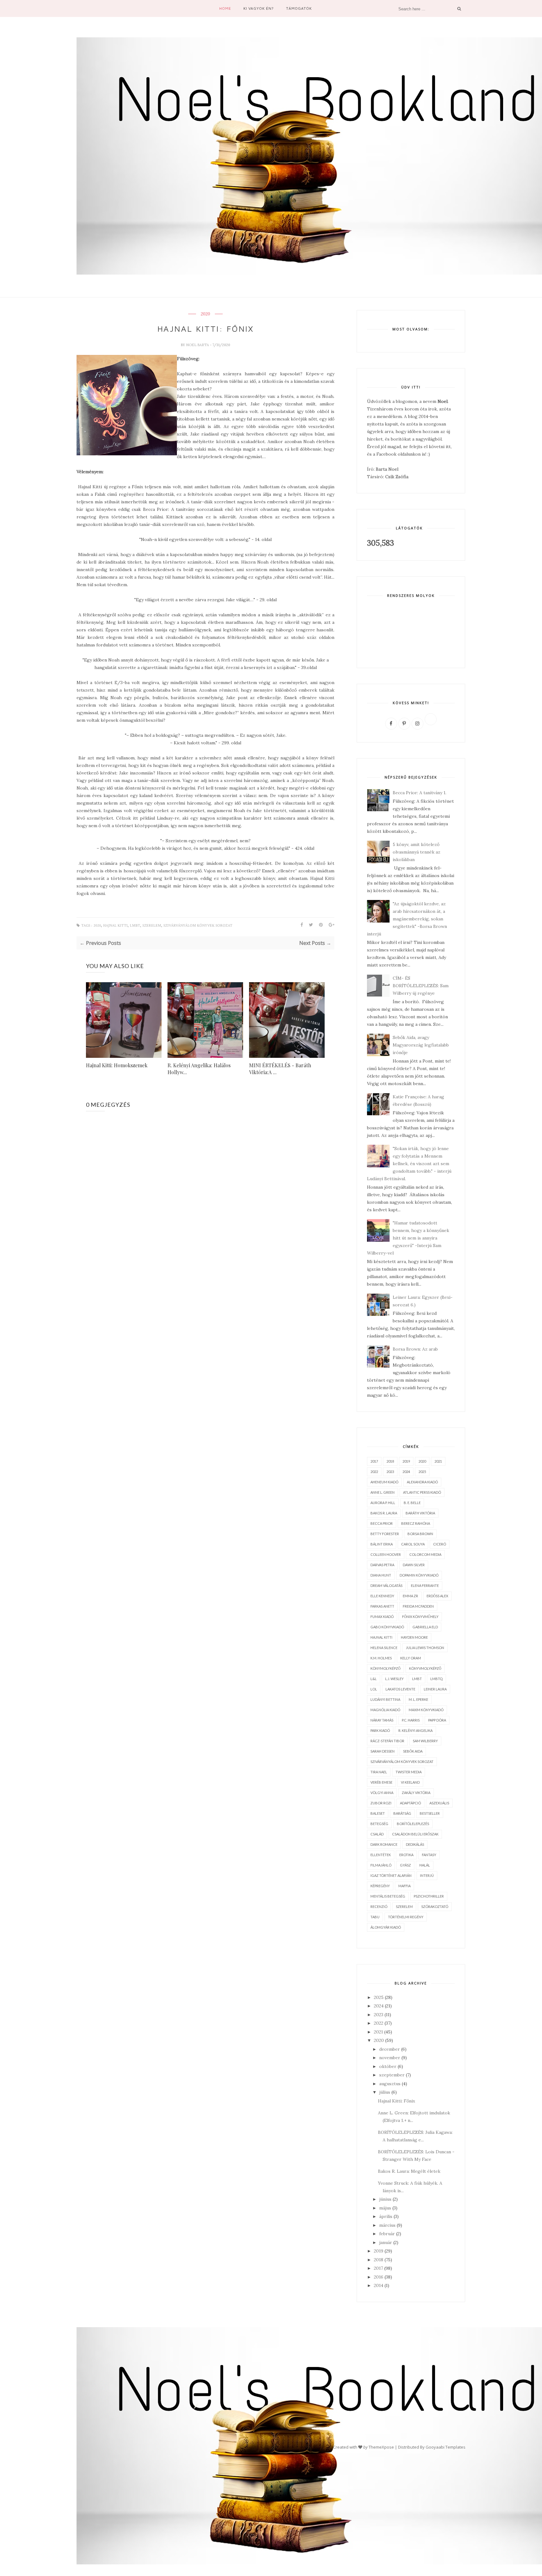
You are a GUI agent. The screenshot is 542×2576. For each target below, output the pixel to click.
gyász (405, 1865)
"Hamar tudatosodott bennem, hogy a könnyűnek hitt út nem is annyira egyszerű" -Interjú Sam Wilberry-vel (408, 1238)
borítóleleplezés (413, 1824)
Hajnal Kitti (115, 926)
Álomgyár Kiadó (386, 1927)
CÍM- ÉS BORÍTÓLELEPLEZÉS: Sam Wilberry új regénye (421, 986)
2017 (374, 1461)
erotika (406, 1855)
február (387, 2234)
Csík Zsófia (397, 477)
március (387, 2225)
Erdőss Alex (437, 1596)
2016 (379, 2277)
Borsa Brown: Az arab (415, 1349)
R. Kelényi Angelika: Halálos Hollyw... (199, 1069)
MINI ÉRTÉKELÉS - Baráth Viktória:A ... (280, 1069)
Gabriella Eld (425, 1627)
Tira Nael (379, 1772)
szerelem (152, 926)
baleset (378, 1813)
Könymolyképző (385, 1668)
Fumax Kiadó (382, 1617)
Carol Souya (413, 1544)
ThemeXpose (381, 2447)
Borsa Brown (420, 1534)
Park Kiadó (380, 1730)
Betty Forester (385, 1534)
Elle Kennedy (382, 1596)
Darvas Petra (382, 1565)
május (385, 2208)
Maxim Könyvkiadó (426, 1710)
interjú (427, 1875)
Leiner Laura (435, 1689)
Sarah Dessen (383, 1751)
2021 (438, 1461)
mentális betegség (388, 1896)
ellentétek (381, 1855)
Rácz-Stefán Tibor (387, 1741)
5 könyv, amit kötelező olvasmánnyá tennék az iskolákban (417, 852)
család (377, 1834)
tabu (375, 1917)
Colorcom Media (425, 1554)
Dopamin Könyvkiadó (419, 1575)
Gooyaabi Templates (446, 2447)
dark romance (384, 1844)
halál (425, 1865)
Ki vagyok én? (259, 8)
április (386, 2216)
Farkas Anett (382, 1606)
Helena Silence (384, 1648)
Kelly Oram (411, 1658)
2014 (379, 2285)
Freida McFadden (418, 1606)
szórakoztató (435, 1907)
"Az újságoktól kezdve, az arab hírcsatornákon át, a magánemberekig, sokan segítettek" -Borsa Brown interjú (407, 919)
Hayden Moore (414, 1637)
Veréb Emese (381, 1782)
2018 (390, 1461)
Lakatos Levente (400, 1689)
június (385, 2199)
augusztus (390, 2084)
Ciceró (440, 1544)
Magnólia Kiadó (385, 1710)
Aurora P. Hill (383, 1503)
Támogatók (299, 8)
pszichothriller (429, 1896)
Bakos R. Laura (384, 1513)
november (390, 2058)
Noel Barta (198, 345)
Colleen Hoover (386, 1554)
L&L (374, 1679)
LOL (374, 1689)
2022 (374, 1472)
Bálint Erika (382, 1544)
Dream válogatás (386, 1585)
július (385, 2092)
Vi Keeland (410, 1782)
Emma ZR (410, 1596)
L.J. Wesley (394, 1679)
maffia (404, 1886)
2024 (406, 1472)
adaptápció (410, 1803)
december (390, 2049)
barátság (402, 1813)
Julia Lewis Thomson (425, 1648)
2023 (390, 1472)
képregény (380, 1886)
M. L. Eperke (418, 1699)
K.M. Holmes (381, 1658)
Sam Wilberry (425, 1741)
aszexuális (439, 1803)
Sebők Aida (413, 1751)
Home (225, 8)
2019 (406, 1461)
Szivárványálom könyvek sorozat (198, 926)
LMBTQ (436, 1679)
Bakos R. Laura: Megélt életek (409, 2171)
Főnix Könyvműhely (420, 1617)
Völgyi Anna (382, 1793)
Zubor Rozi (381, 1803)
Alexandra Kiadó (422, 1482)
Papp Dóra (437, 1720)
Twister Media (409, 1772)
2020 (205, 314)
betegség (379, 1824)
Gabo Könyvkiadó (387, 1627)
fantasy (429, 1855)
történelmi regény (406, 1917)
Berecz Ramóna (416, 1523)
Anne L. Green (383, 1492)
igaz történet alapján (391, 1875)
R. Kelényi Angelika (415, 1730)
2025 (422, 1472)
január (386, 2242)
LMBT (135, 926)
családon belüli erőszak (415, 1834)
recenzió (379, 1907)
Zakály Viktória (416, 1793)
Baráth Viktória (420, 1513)
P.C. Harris (411, 1720)
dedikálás (415, 1844)
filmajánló (381, 1865)
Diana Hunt (381, 1575)
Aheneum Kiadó (384, 1482)
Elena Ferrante (425, 1585)
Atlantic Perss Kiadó (422, 1492)
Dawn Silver (414, 1565)
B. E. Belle (412, 1503)
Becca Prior (382, 1523)
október (388, 2066)
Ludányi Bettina (385, 1699)
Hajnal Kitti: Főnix (396, 2101)
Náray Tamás (382, 1720)
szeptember (392, 2075)
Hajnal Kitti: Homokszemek (117, 1065)
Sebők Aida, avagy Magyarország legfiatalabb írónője (421, 1045)
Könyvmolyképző (425, 1668)
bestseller (430, 1813)
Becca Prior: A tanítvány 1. (420, 793)
